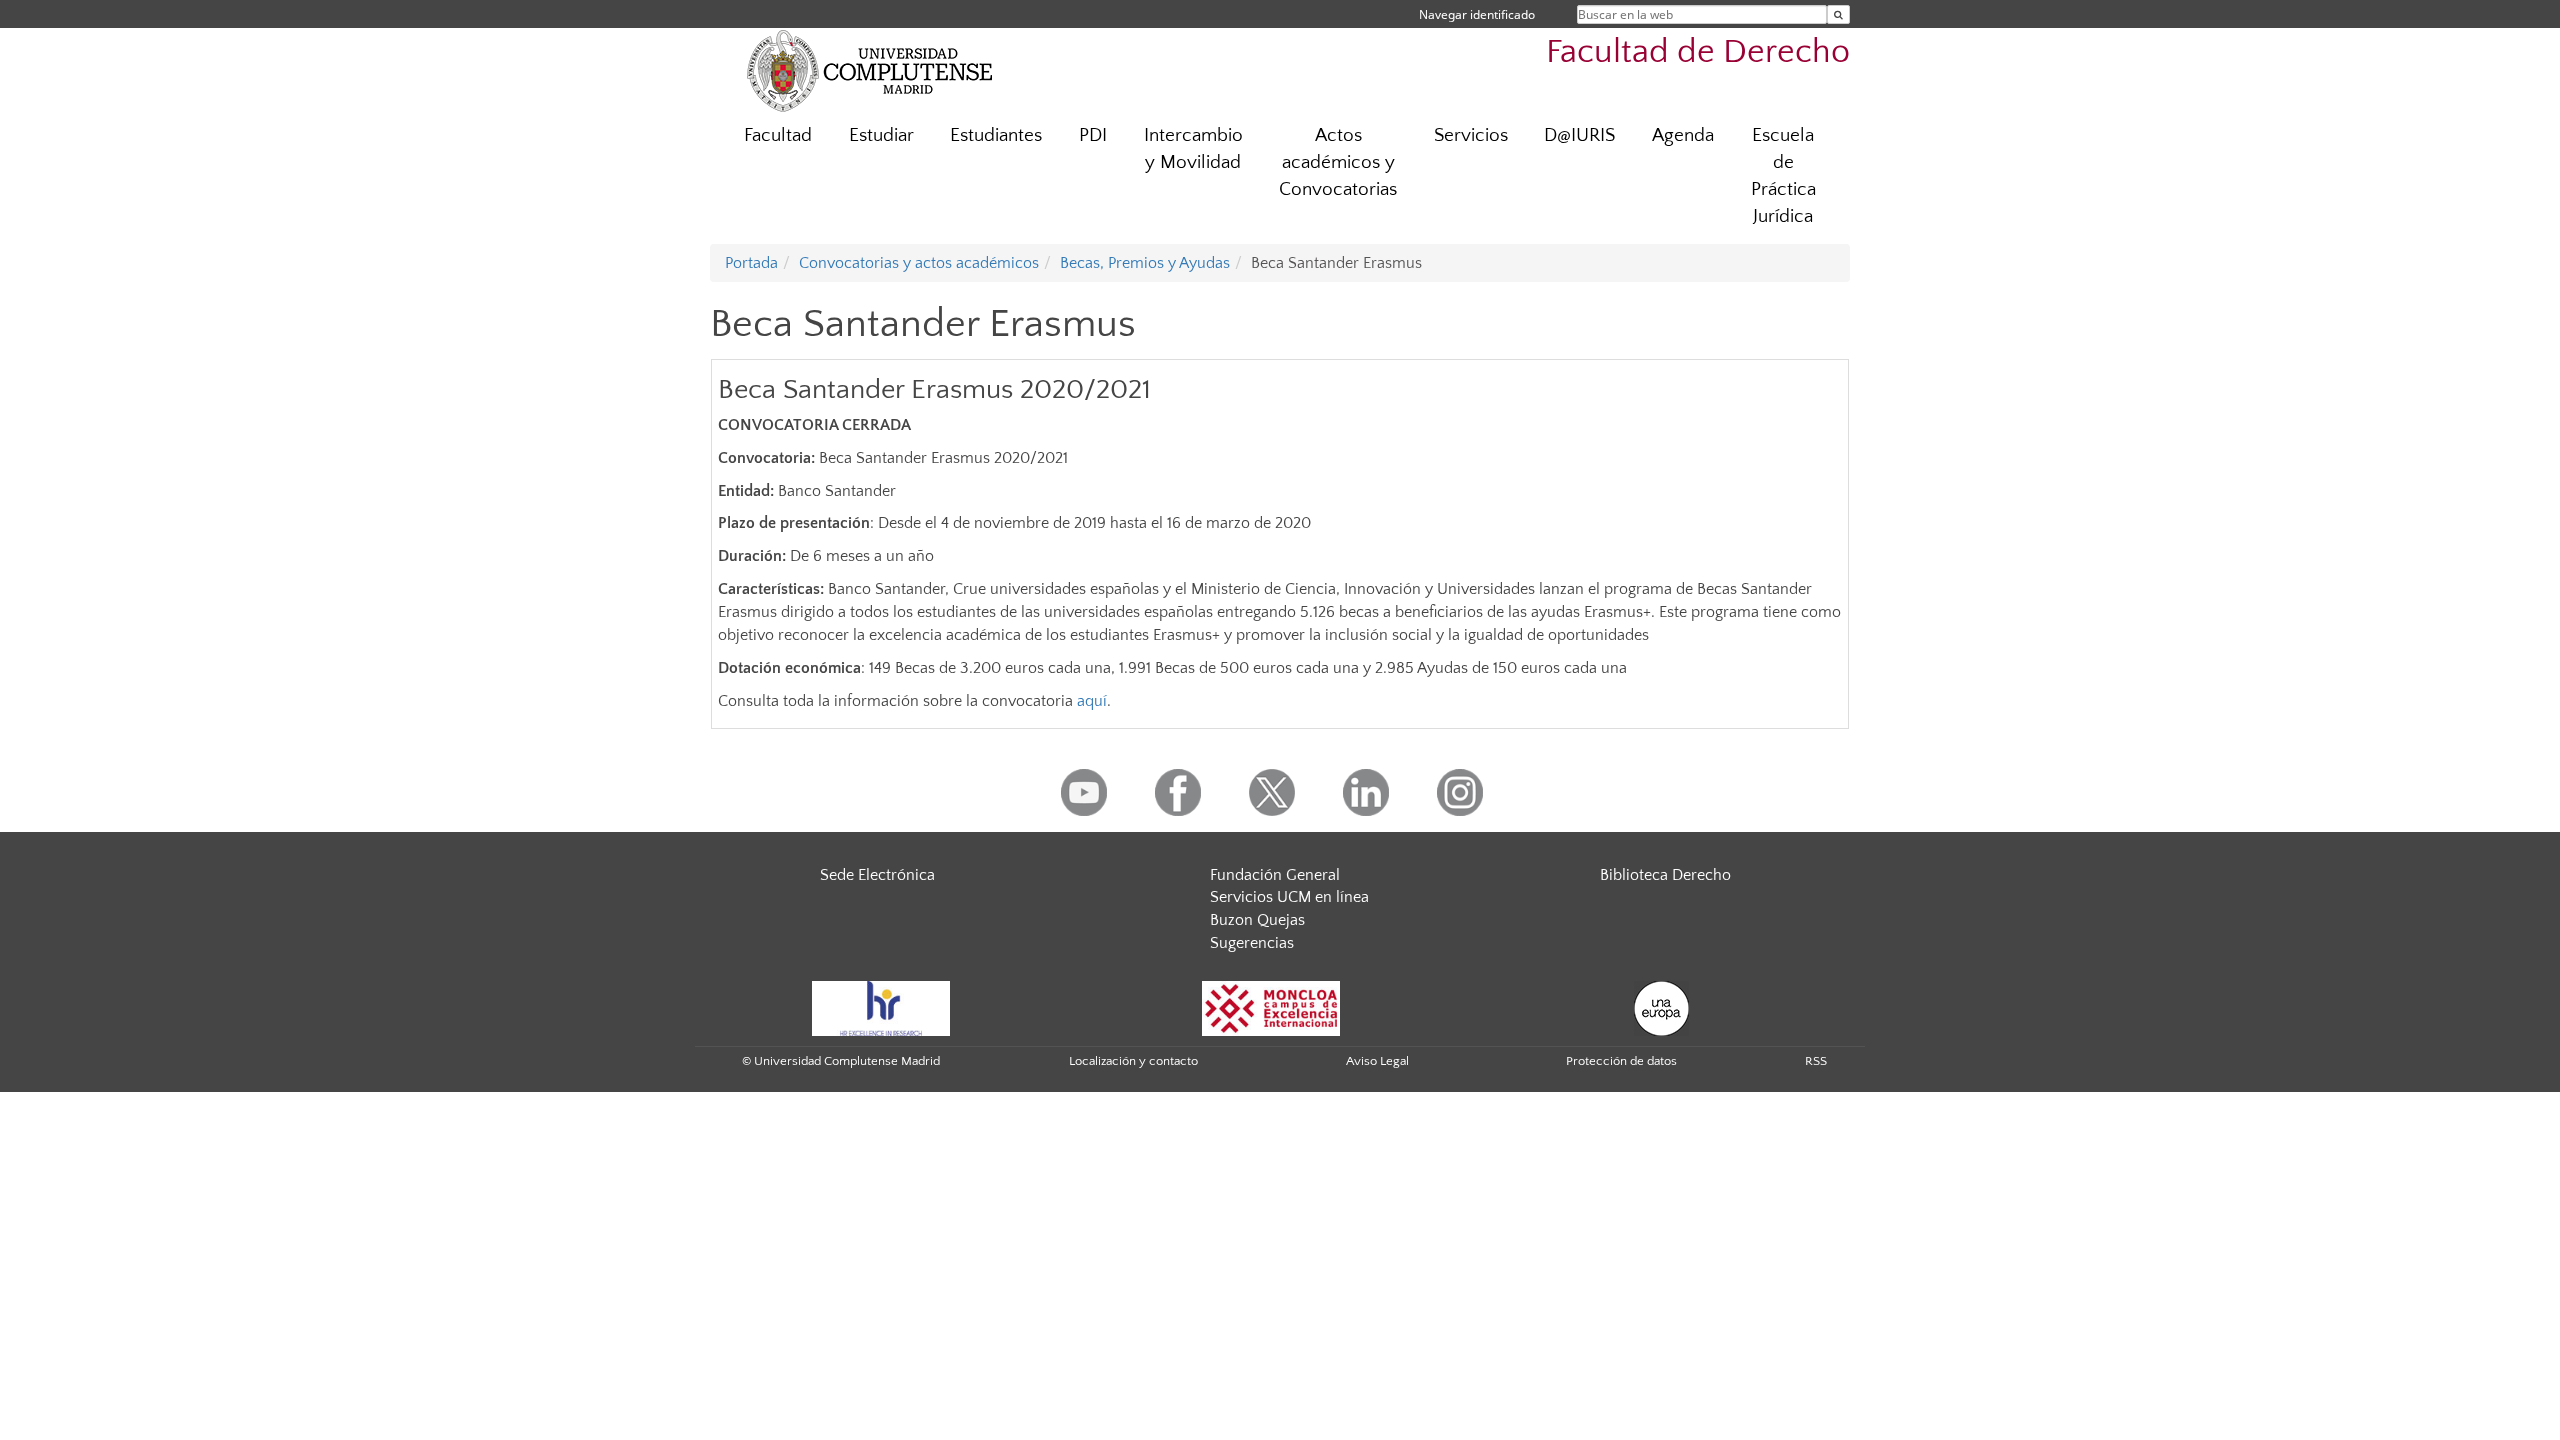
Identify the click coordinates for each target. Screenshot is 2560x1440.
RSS (1816, 1061)
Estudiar (881, 135)
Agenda (1683, 135)
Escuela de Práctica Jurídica (1783, 176)
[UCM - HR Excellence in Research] (881, 1007)
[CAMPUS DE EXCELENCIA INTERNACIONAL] (1271, 1007)
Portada (751, 263)
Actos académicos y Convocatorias (1338, 162)
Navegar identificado (1477, 14)
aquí (1092, 701)
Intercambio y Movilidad (1193, 149)
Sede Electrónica (877, 875)
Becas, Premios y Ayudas (1145, 263)
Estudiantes (996, 135)
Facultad (778, 135)
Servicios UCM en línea (1289, 897)
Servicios (1471, 135)
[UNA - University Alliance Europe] (1661, 1007)
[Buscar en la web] (1838, 14)
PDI (1093, 135)
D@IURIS (1579, 135)
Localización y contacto (1133, 1061)
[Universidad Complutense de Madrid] (870, 70)
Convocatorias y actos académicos (919, 263)
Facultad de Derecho (1698, 52)
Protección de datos (1621, 1061)
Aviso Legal (1377, 1061)
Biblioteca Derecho (1665, 875)
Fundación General (1275, 875)
